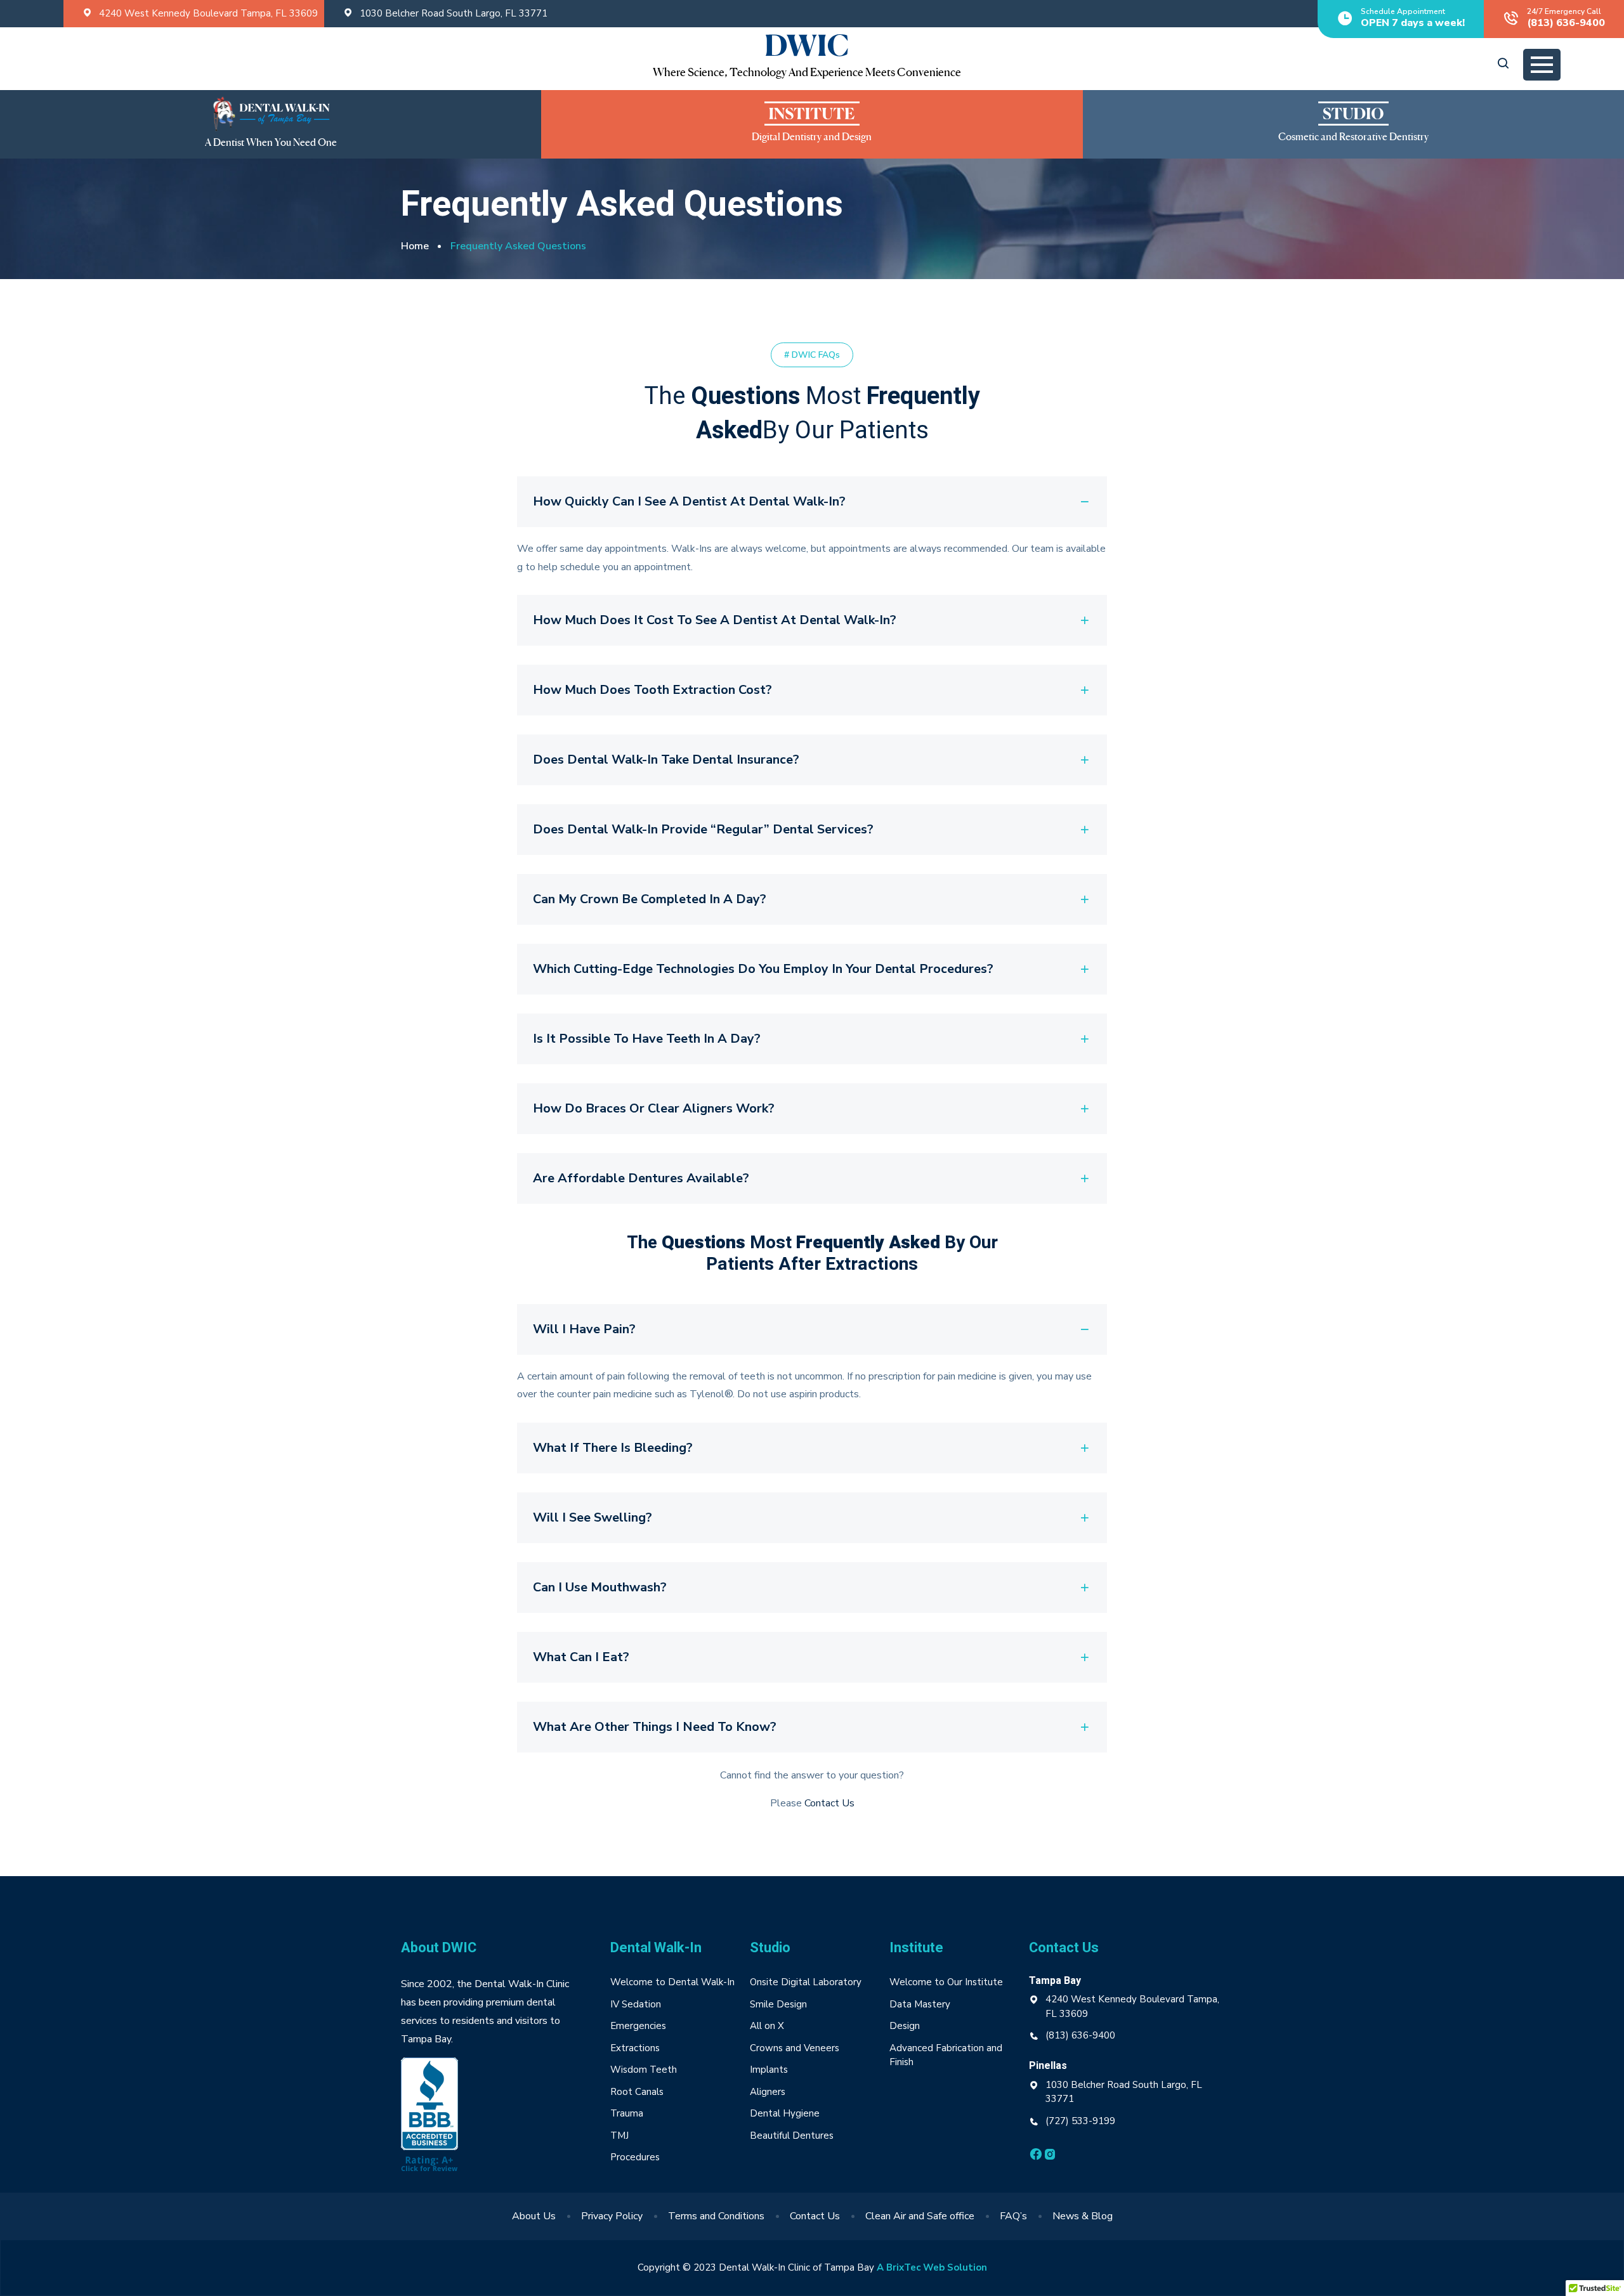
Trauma (627, 2113)
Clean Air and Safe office (920, 2216)
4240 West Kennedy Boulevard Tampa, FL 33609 (208, 13)
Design (906, 2026)
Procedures (635, 2157)
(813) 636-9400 (1080, 2035)
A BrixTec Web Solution (932, 2267)
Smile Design (778, 2004)
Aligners (768, 2092)
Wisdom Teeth (644, 2070)
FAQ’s (1013, 2216)
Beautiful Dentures (792, 2136)
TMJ (619, 2136)
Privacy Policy (612, 2216)
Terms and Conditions (716, 2216)
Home (415, 246)
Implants (769, 2070)
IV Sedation (636, 2004)
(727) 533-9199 (1080, 2121)
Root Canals (637, 2092)
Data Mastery (920, 2004)
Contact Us (829, 1803)
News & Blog (1083, 2216)
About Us (534, 2216)
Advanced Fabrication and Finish (946, 2055)
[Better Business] (429, 2117)
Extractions (635, 2048)
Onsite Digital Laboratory (806, 1982)
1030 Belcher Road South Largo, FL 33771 (454, 13)
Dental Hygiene (785, 2113)
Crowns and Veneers (795, 2048)
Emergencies (638, 2026)
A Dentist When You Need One (271, 143)
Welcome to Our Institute (946, 1982)
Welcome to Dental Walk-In (672, 1982)
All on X (767, 2026)
